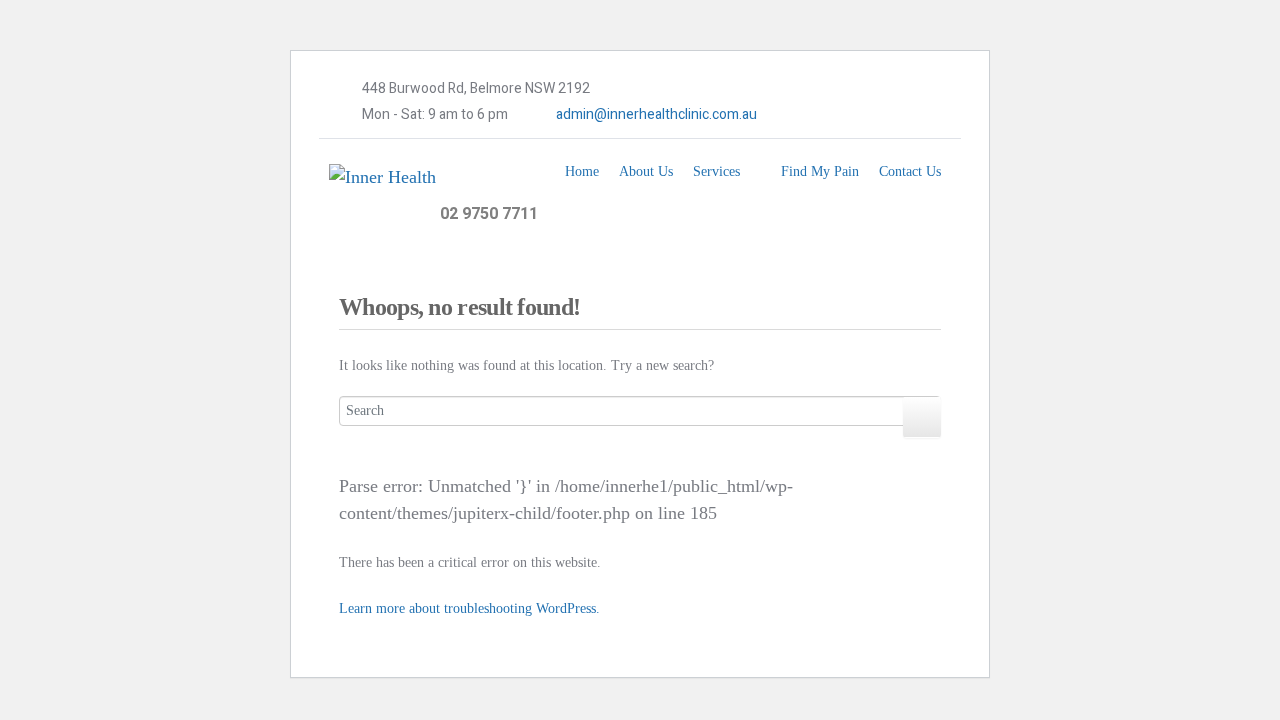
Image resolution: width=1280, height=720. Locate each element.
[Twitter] (831, 115)
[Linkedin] (861, 115)
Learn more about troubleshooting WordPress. (469, 608)
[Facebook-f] (800, 115)
